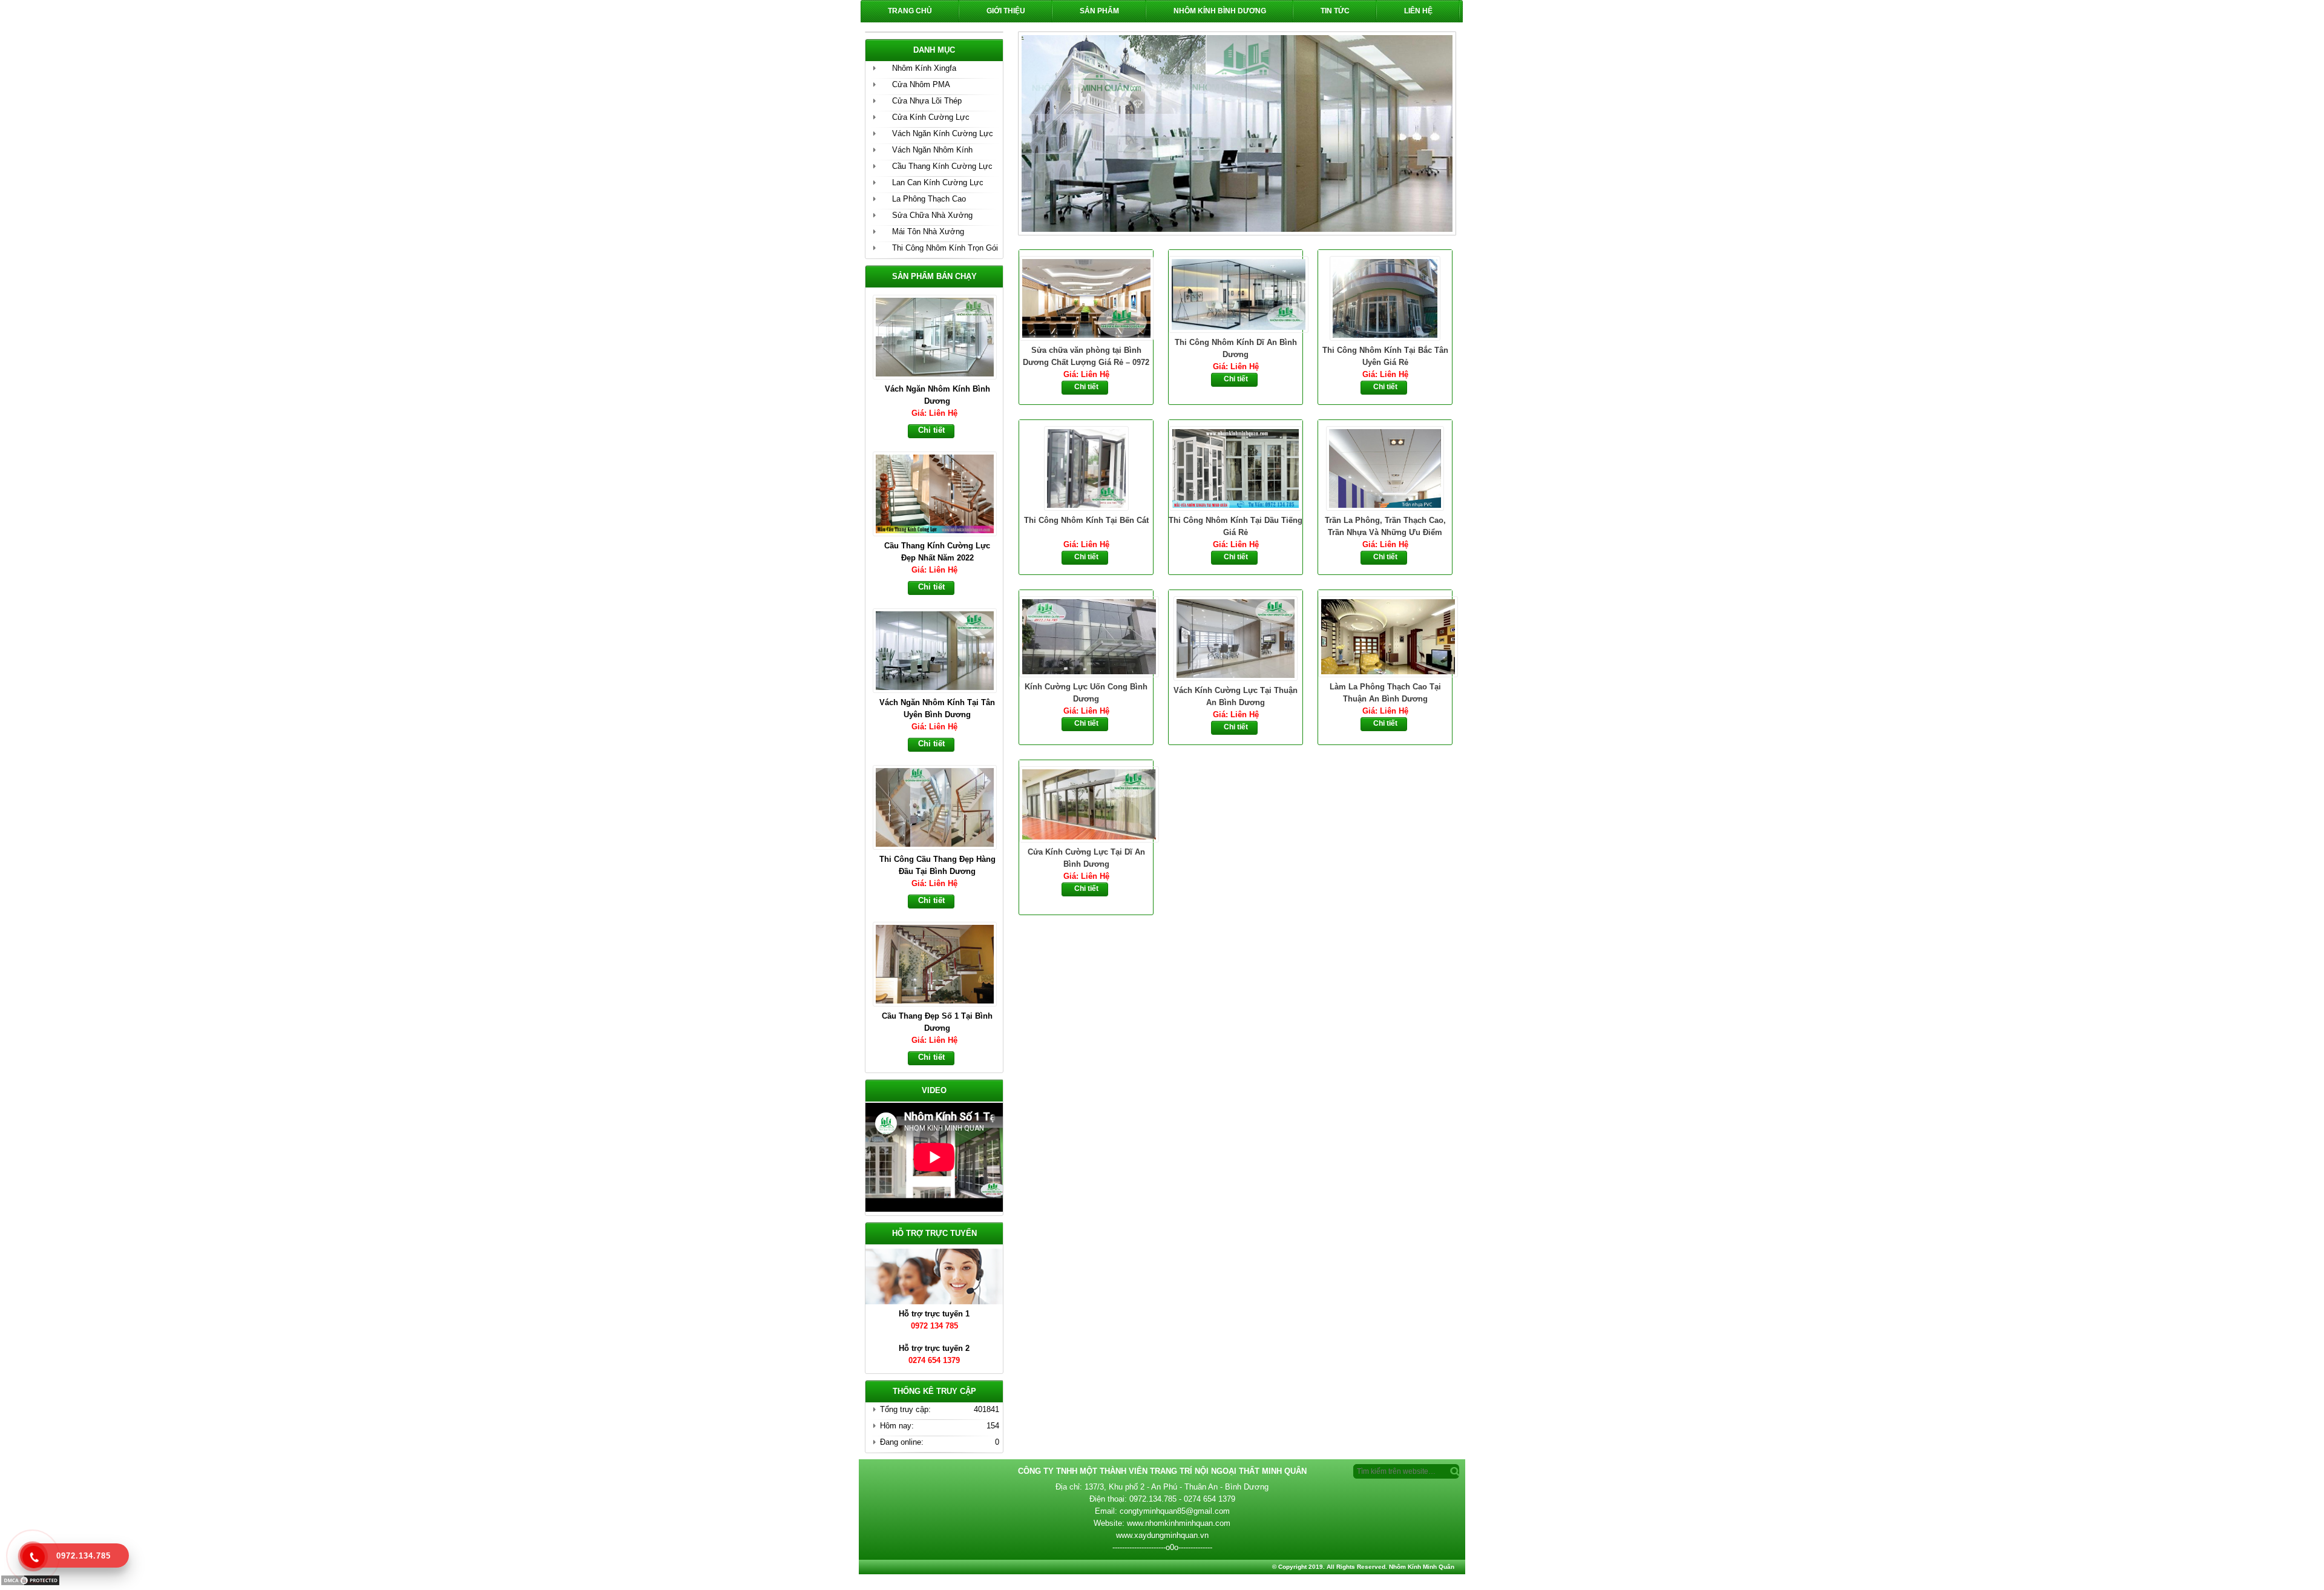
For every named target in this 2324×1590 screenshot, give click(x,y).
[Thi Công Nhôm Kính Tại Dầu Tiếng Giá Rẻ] (1236, 467)
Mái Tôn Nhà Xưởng (928, 232)
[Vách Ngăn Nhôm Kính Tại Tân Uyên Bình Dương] (940, 649)
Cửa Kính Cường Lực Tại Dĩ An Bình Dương (1086, 858)
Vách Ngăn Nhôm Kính (932, 150)
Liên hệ (1418, 11)
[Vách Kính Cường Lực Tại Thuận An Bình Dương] (1236, 637)
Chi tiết (1086, 387)
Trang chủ (910, 11)
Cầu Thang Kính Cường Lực (942, 166)
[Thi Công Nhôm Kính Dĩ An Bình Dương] (1236, 293)
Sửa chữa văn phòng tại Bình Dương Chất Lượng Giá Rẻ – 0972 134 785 (1086, 357)
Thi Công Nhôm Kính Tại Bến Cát (1086, 520)
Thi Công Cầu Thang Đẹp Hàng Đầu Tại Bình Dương (937, 865)
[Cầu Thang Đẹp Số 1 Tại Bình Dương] (940, 963)
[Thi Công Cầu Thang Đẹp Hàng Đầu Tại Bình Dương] (940, 806)
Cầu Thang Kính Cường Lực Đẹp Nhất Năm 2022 (937, 552)
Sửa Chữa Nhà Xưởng (932, 215)
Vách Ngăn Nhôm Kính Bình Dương (937, 395)
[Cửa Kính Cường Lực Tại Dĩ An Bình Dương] (1086, 803)
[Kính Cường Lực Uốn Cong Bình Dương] (1086, 636)
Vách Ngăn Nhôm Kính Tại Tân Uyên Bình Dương (937, 708)
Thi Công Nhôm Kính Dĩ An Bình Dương (1236, 348)
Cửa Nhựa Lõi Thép (927, 101)
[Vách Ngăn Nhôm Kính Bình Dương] (940, 336)
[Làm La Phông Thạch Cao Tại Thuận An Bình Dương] (1385, 636)
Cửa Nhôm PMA (921, 84)
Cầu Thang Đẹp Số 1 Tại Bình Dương (937, 1022)
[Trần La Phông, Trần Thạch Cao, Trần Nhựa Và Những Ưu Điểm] (1385, 467)
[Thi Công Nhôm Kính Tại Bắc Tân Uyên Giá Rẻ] (1385, 297)
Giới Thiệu (1006, 11)
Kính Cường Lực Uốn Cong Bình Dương (1086, 693)
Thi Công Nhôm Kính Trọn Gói (945, 248)
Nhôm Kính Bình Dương (1220, 11)
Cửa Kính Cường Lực (931, 117)
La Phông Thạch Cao (929, 199)
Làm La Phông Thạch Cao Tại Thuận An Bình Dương (1385, 693)
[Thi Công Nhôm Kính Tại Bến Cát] (1086, 467)
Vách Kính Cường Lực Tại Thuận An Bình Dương (1236, 696)
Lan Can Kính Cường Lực (938, 182)
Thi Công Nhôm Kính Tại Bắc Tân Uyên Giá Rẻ (1385, 356)
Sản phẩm (1099, 11)
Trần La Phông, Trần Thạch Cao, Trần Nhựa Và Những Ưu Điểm (1385, 526)
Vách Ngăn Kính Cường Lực (943, 133)
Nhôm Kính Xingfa (924, 68)
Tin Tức (1335, 11)
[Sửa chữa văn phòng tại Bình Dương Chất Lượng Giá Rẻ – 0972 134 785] (1086, 297)
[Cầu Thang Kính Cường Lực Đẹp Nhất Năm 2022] (940, 493)
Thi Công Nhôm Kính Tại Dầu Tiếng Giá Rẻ (1236, 526)
